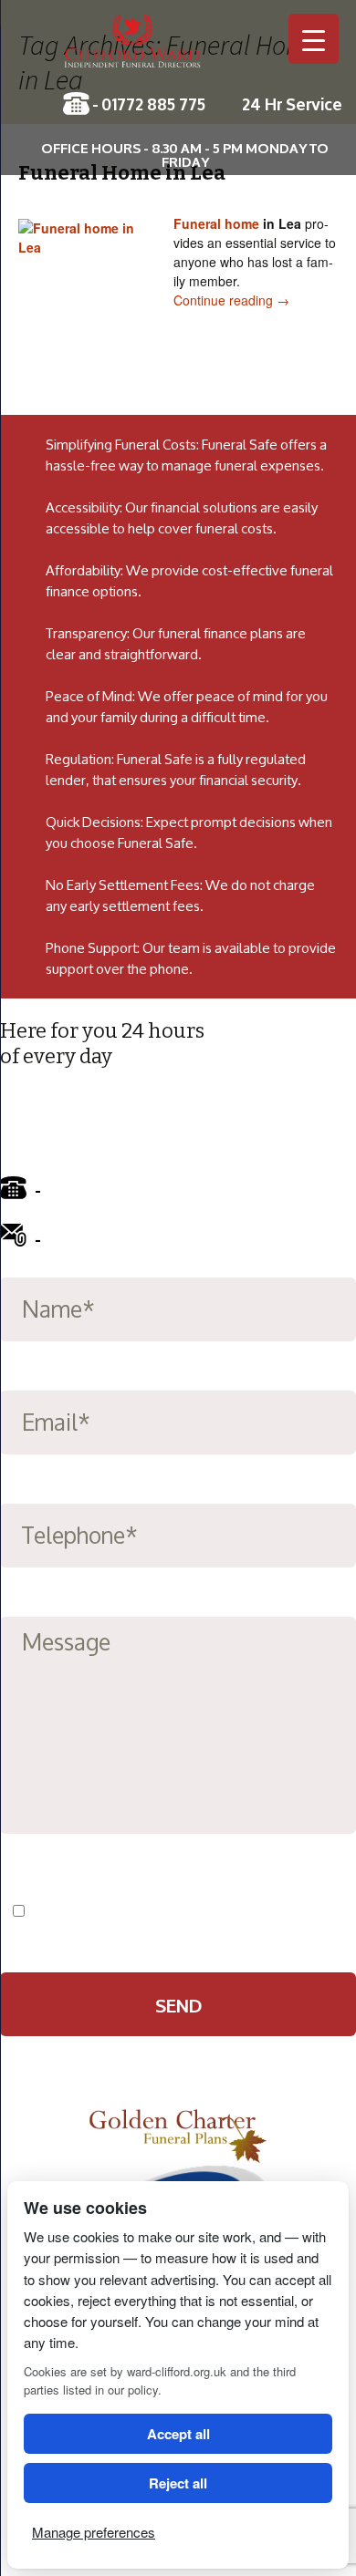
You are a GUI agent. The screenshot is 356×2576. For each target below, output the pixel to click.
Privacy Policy (250, 1911)
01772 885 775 (153, 103)
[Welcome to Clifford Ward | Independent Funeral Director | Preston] (178, 51)
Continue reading (231, 300)
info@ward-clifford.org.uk (148, 1237)
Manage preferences (94, 2532)
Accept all (178, 2434)
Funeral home (216, 223)
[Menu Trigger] (314, 39)
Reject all (178, 2483)
